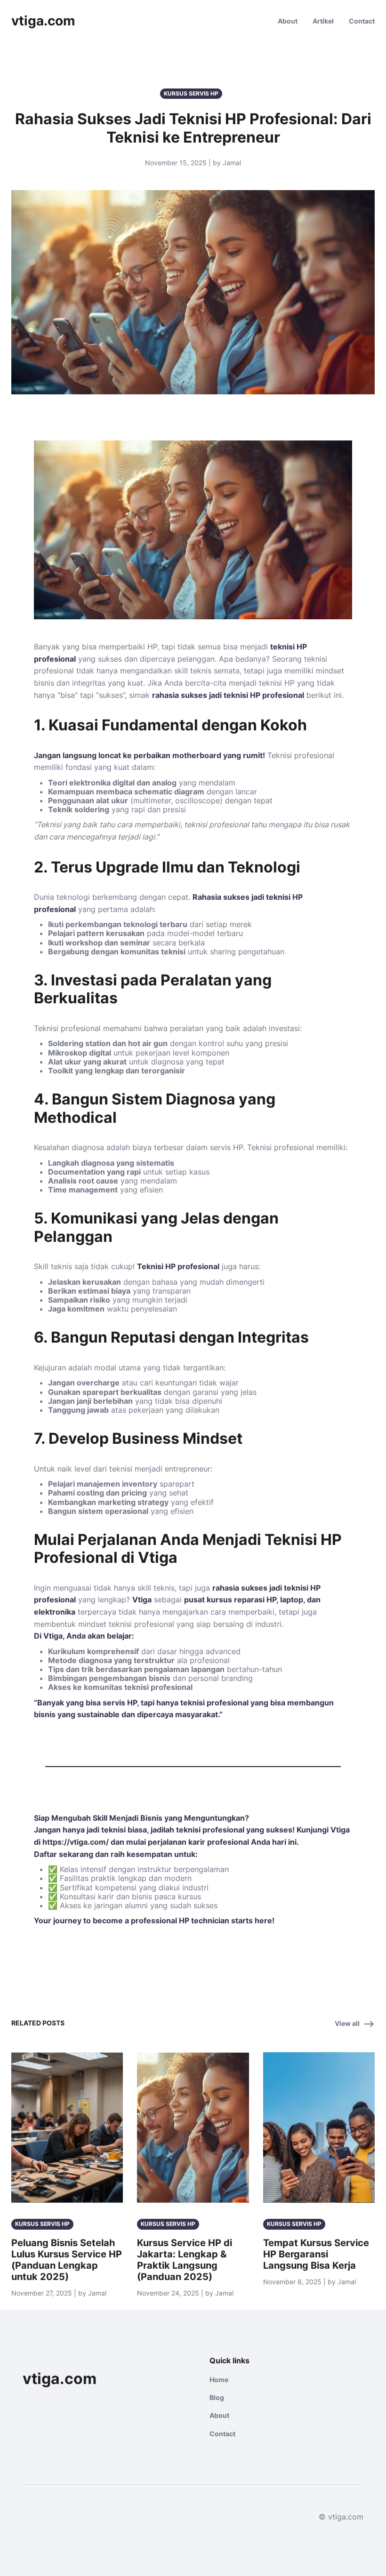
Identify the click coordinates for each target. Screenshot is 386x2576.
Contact (362, 21)
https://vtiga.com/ (76, 1842)
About (288, 21)
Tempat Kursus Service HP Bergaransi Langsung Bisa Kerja (316, 2254)
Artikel (323, 21)
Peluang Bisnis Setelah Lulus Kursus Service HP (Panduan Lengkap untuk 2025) (67, 2260)
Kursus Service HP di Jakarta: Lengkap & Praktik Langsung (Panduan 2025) (185, 2260)
